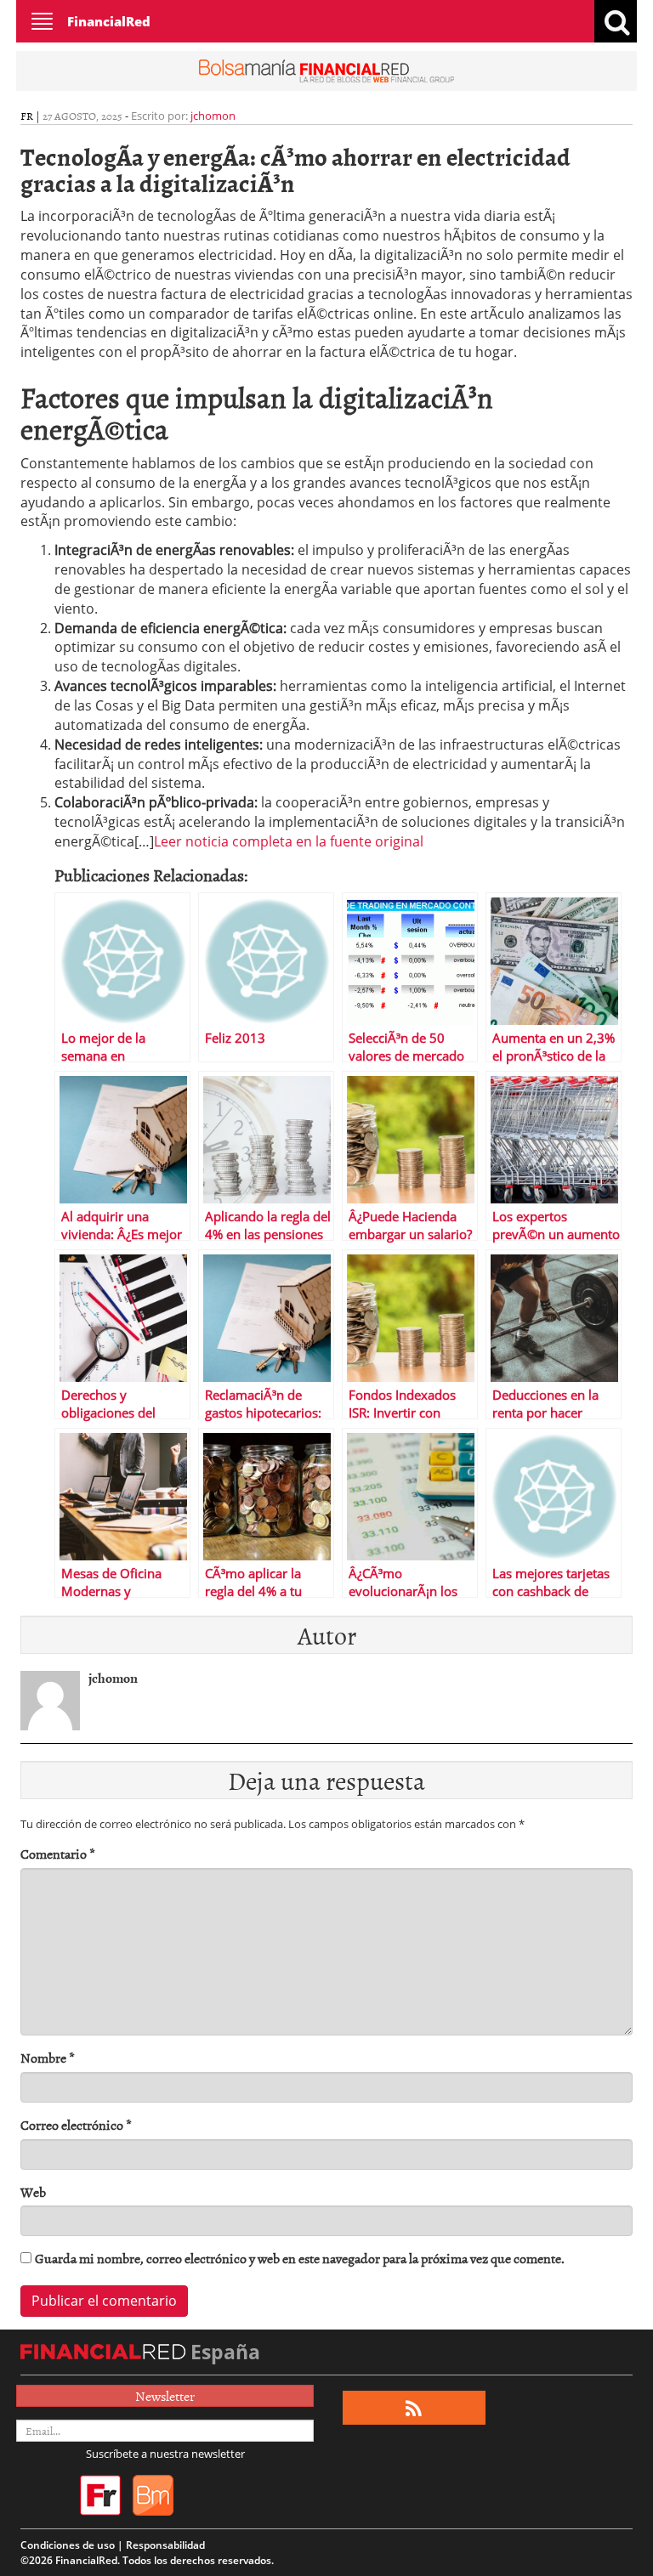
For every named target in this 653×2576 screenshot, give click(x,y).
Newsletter (165, 2396)
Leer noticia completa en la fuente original (289, 841)
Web (33, 2192)
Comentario (58, 1854)
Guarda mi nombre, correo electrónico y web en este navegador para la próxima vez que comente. (300, 2259)
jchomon (213, 116)
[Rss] (414, 2408)
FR (27, 116)
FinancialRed (109, 21)
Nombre (48, 2058)
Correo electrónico (76, 2125)
